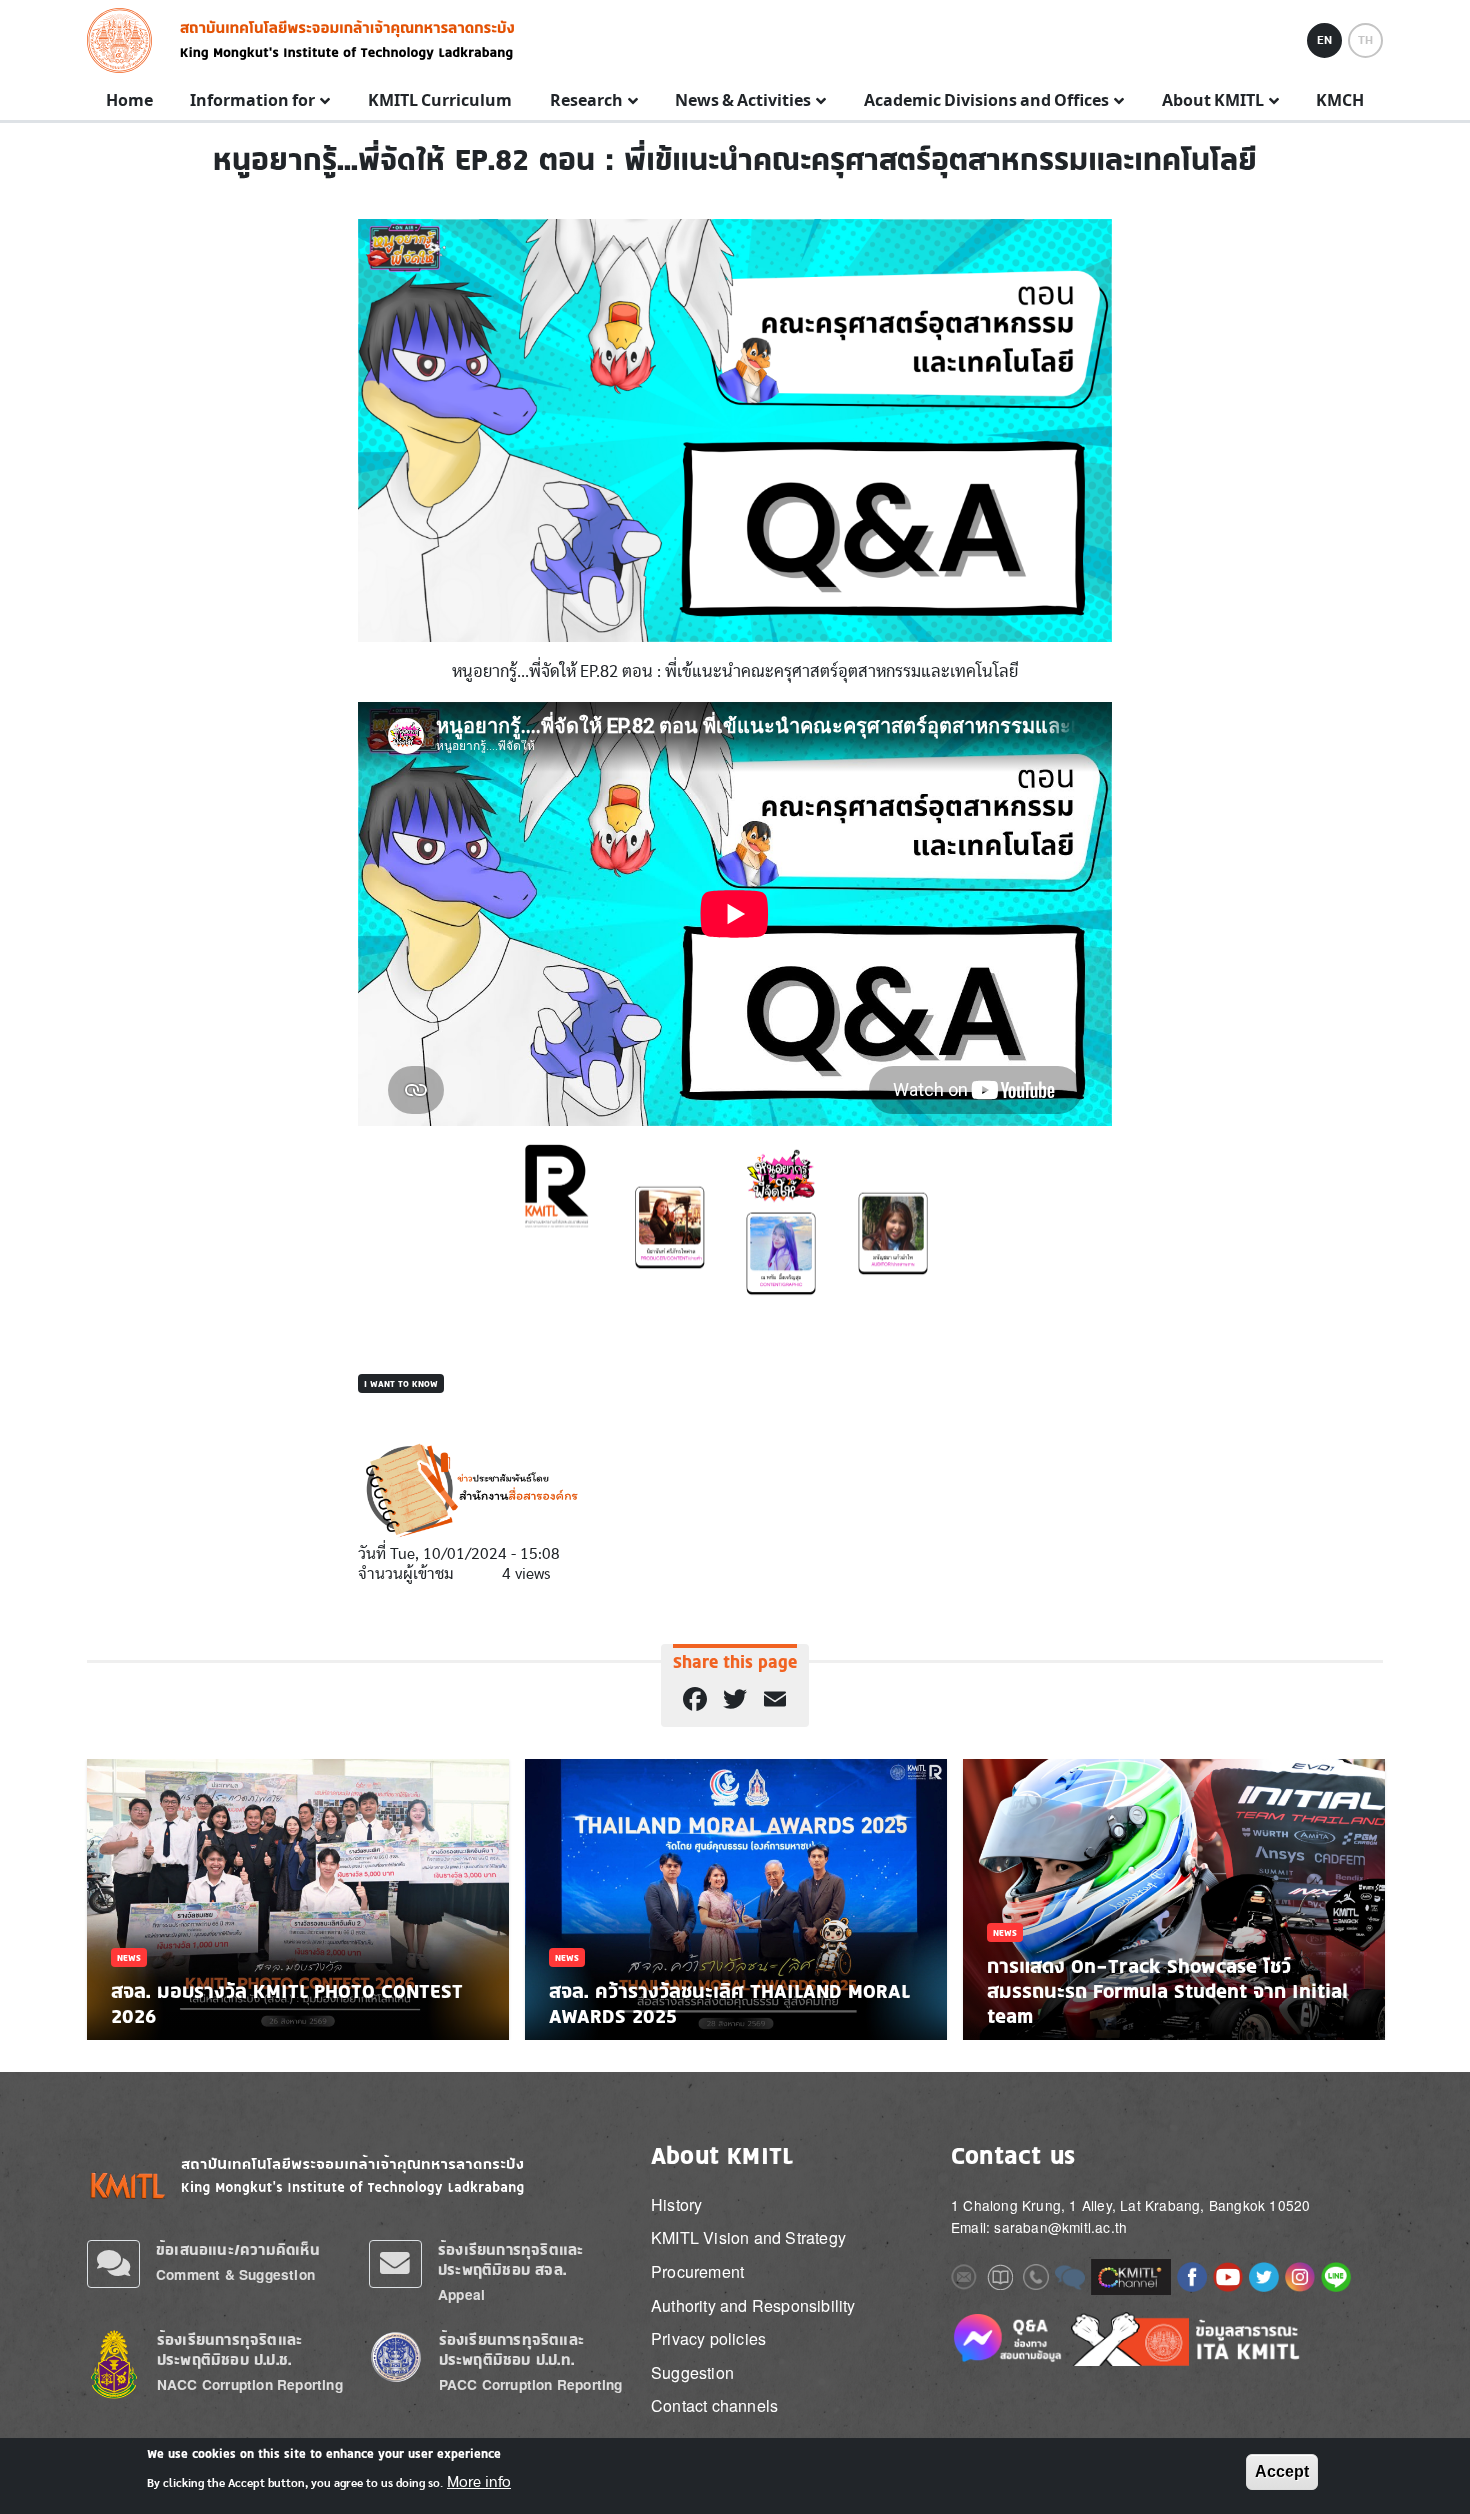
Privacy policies (708, 2338)
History (676, 2204)
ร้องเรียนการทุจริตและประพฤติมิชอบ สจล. (510, 2259)
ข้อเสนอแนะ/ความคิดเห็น (238, 2249)
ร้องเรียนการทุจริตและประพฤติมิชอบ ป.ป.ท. (511, 2349)
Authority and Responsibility (753, 2305)
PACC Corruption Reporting (531, 2384)
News (129, 1957)
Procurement (697, 2271)
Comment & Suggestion (235, 2274)
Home (129, 101)
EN (1324, 40)
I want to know (401, 1383)
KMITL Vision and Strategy (748, 2237)
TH (1365, 40)
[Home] (125, 40)
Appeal (461, 2294)
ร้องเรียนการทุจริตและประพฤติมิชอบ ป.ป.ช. (229, 2349)
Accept (1282, 2471)
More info (479, 2482)
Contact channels (714, 2405)
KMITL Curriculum (440, 101)
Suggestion (692, 2372)
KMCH (1340, 101)
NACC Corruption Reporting (250, 2384)
